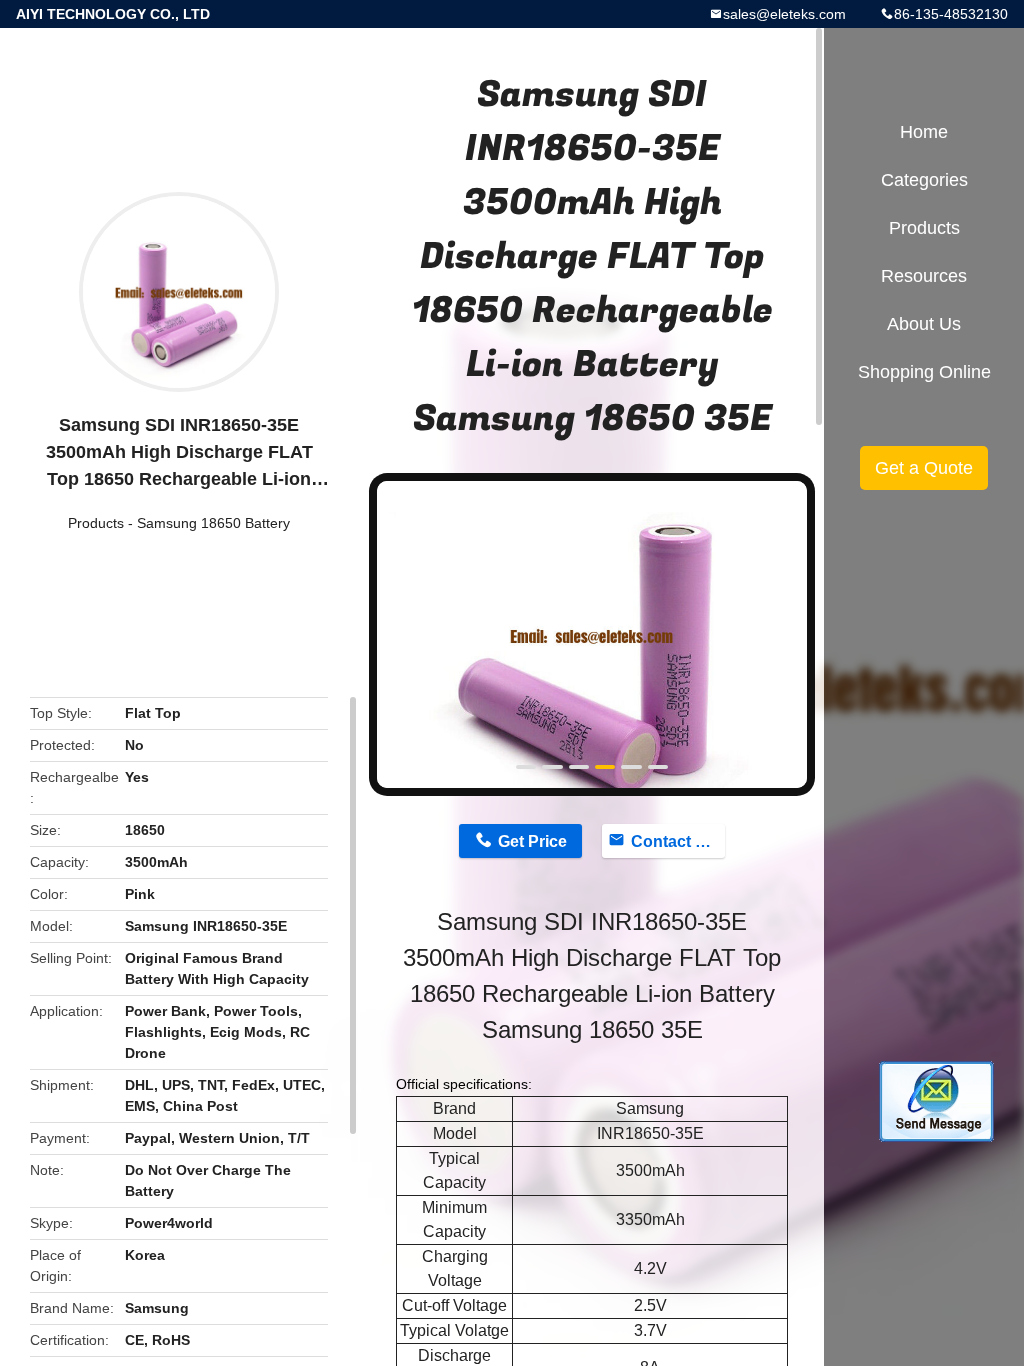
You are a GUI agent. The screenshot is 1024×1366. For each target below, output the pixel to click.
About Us (924, 324)
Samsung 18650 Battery (213, 523)
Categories (924, 180)
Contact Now (678, 841)
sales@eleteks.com (784, 14)
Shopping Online (924, 372)
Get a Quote (924, 468)
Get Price (532, 841)
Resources (924, 276)
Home (924, 132)
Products (96, 523)
